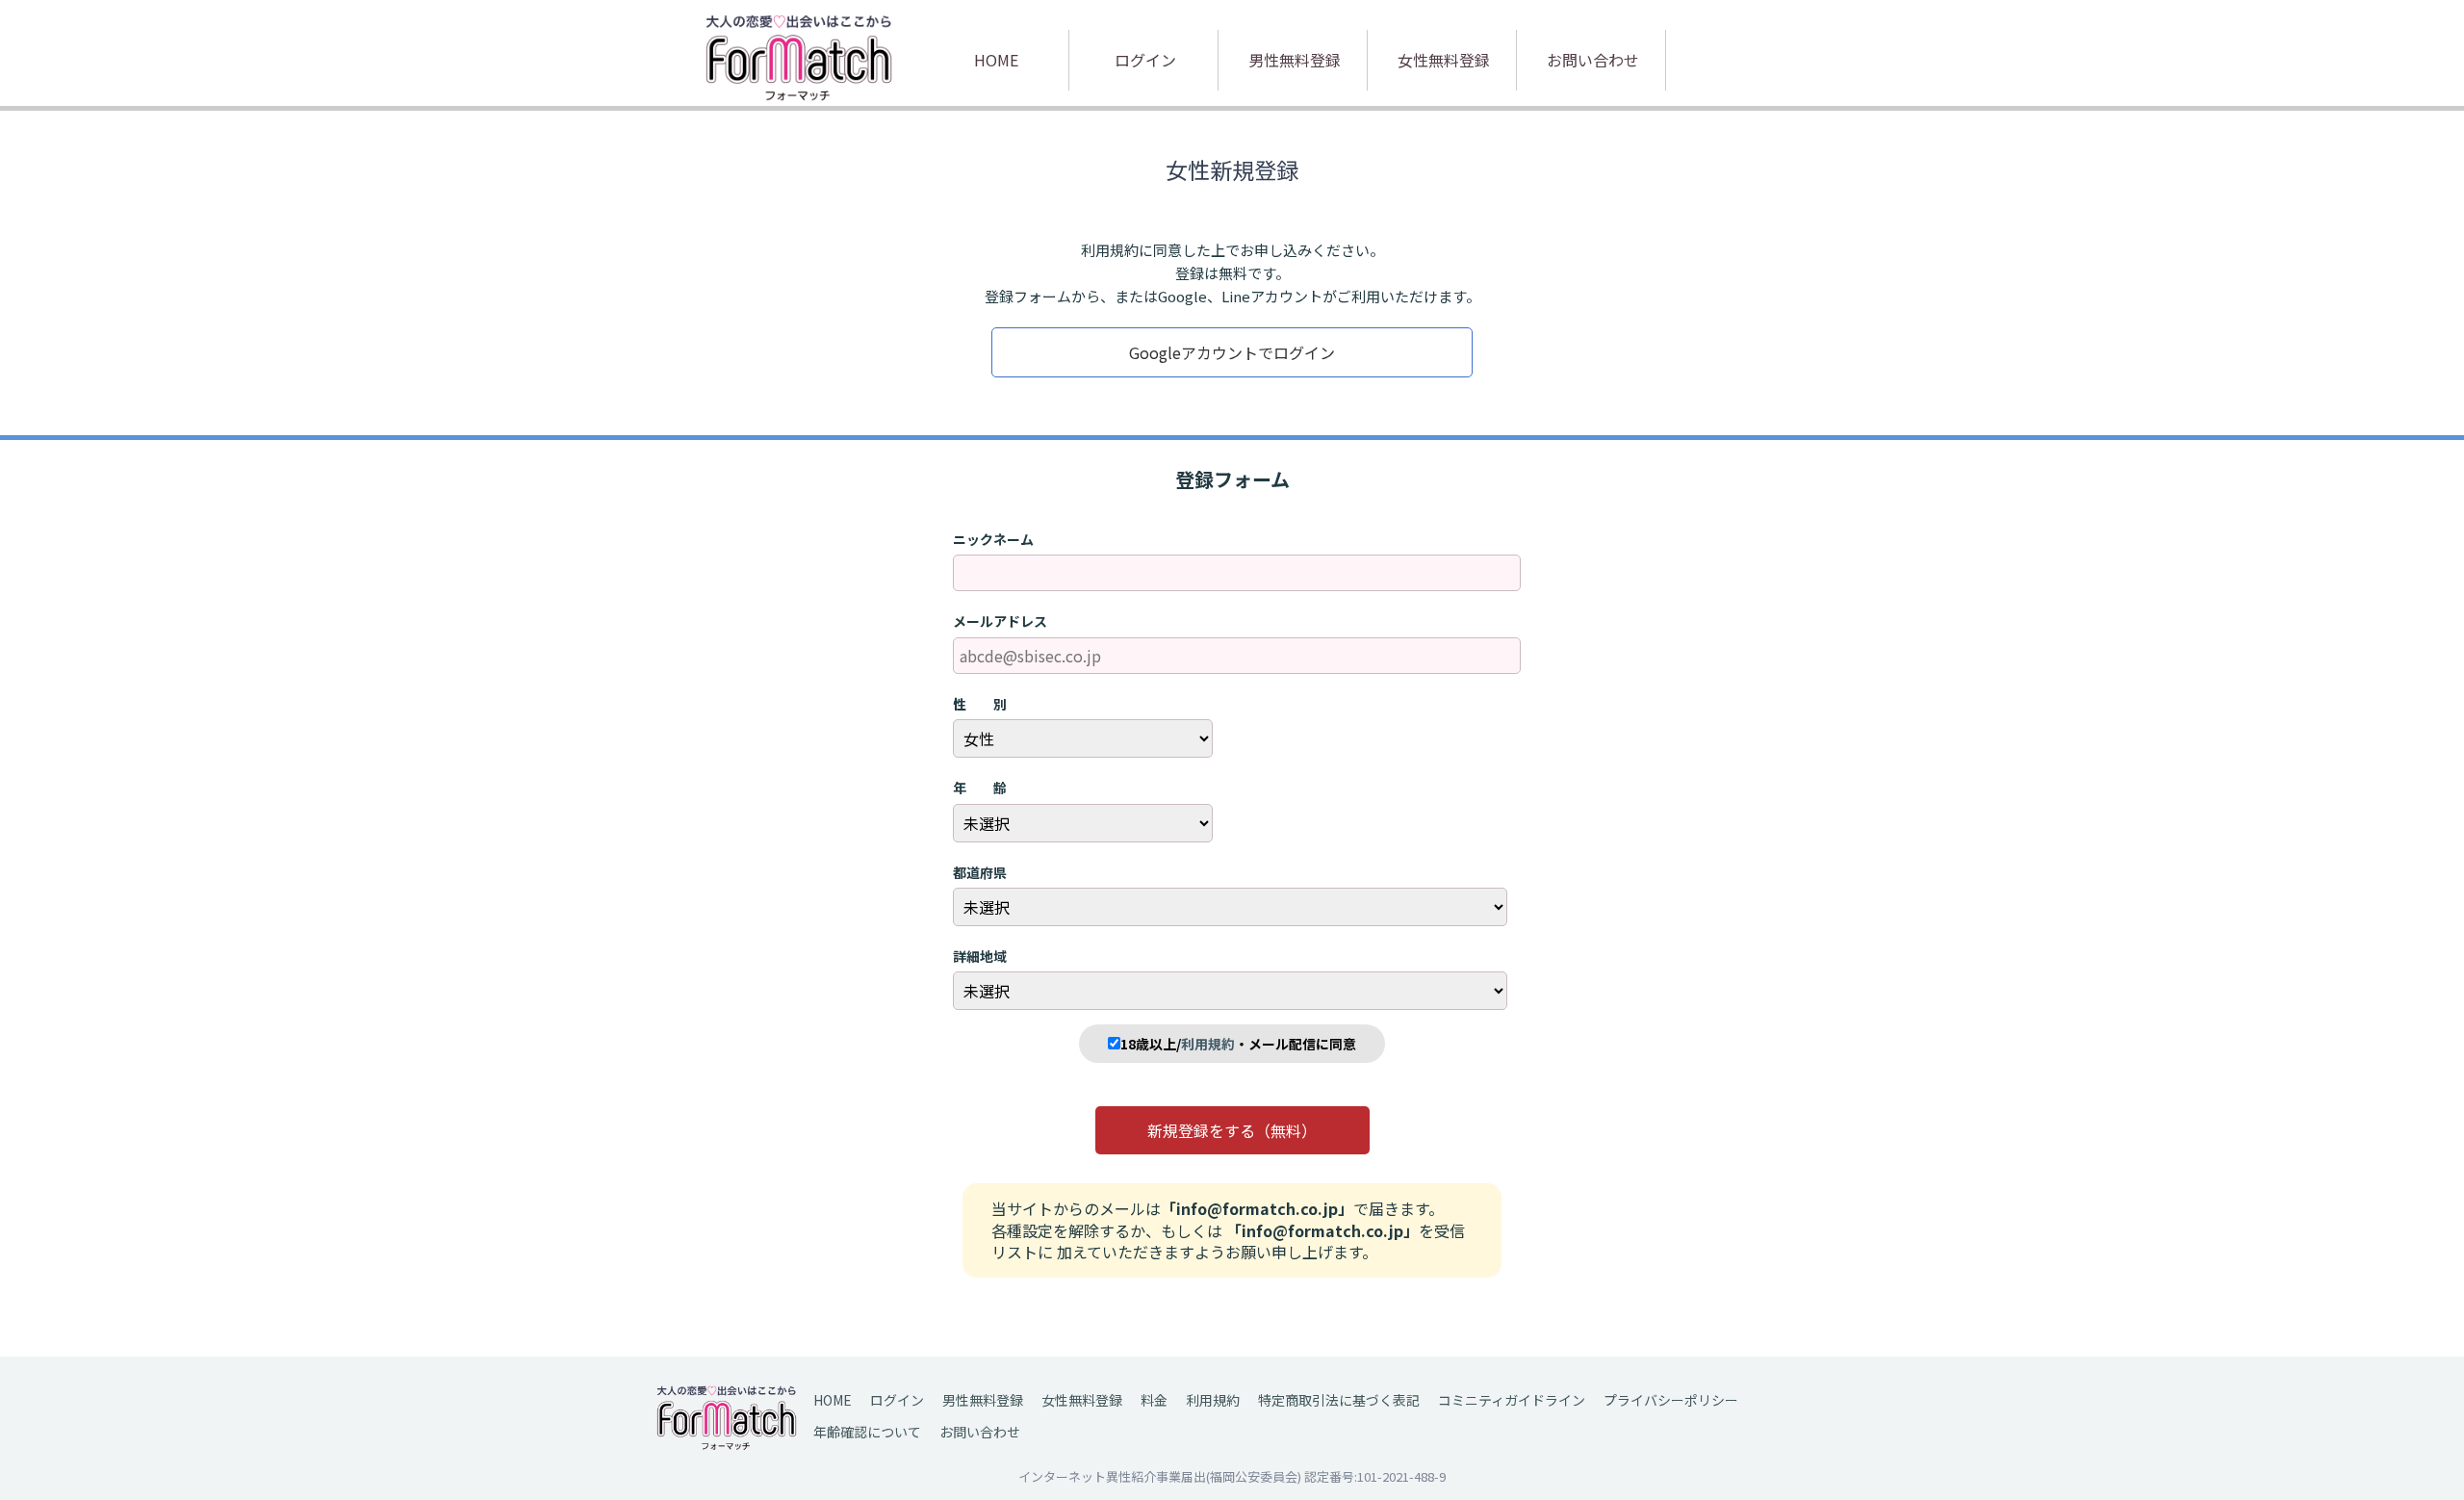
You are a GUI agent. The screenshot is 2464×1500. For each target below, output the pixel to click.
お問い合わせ (1593, 60)
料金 (1154, 1400)
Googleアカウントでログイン (1232, 352)
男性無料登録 (1295, 60)
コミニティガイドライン (1512, 1400)
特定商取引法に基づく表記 (1339, 1400)
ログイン (1145, 60)
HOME (996, 60)
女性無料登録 (1444, 60)
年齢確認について (867, 1432)
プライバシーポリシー (1671, 1400)
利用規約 (1213, 1400)
